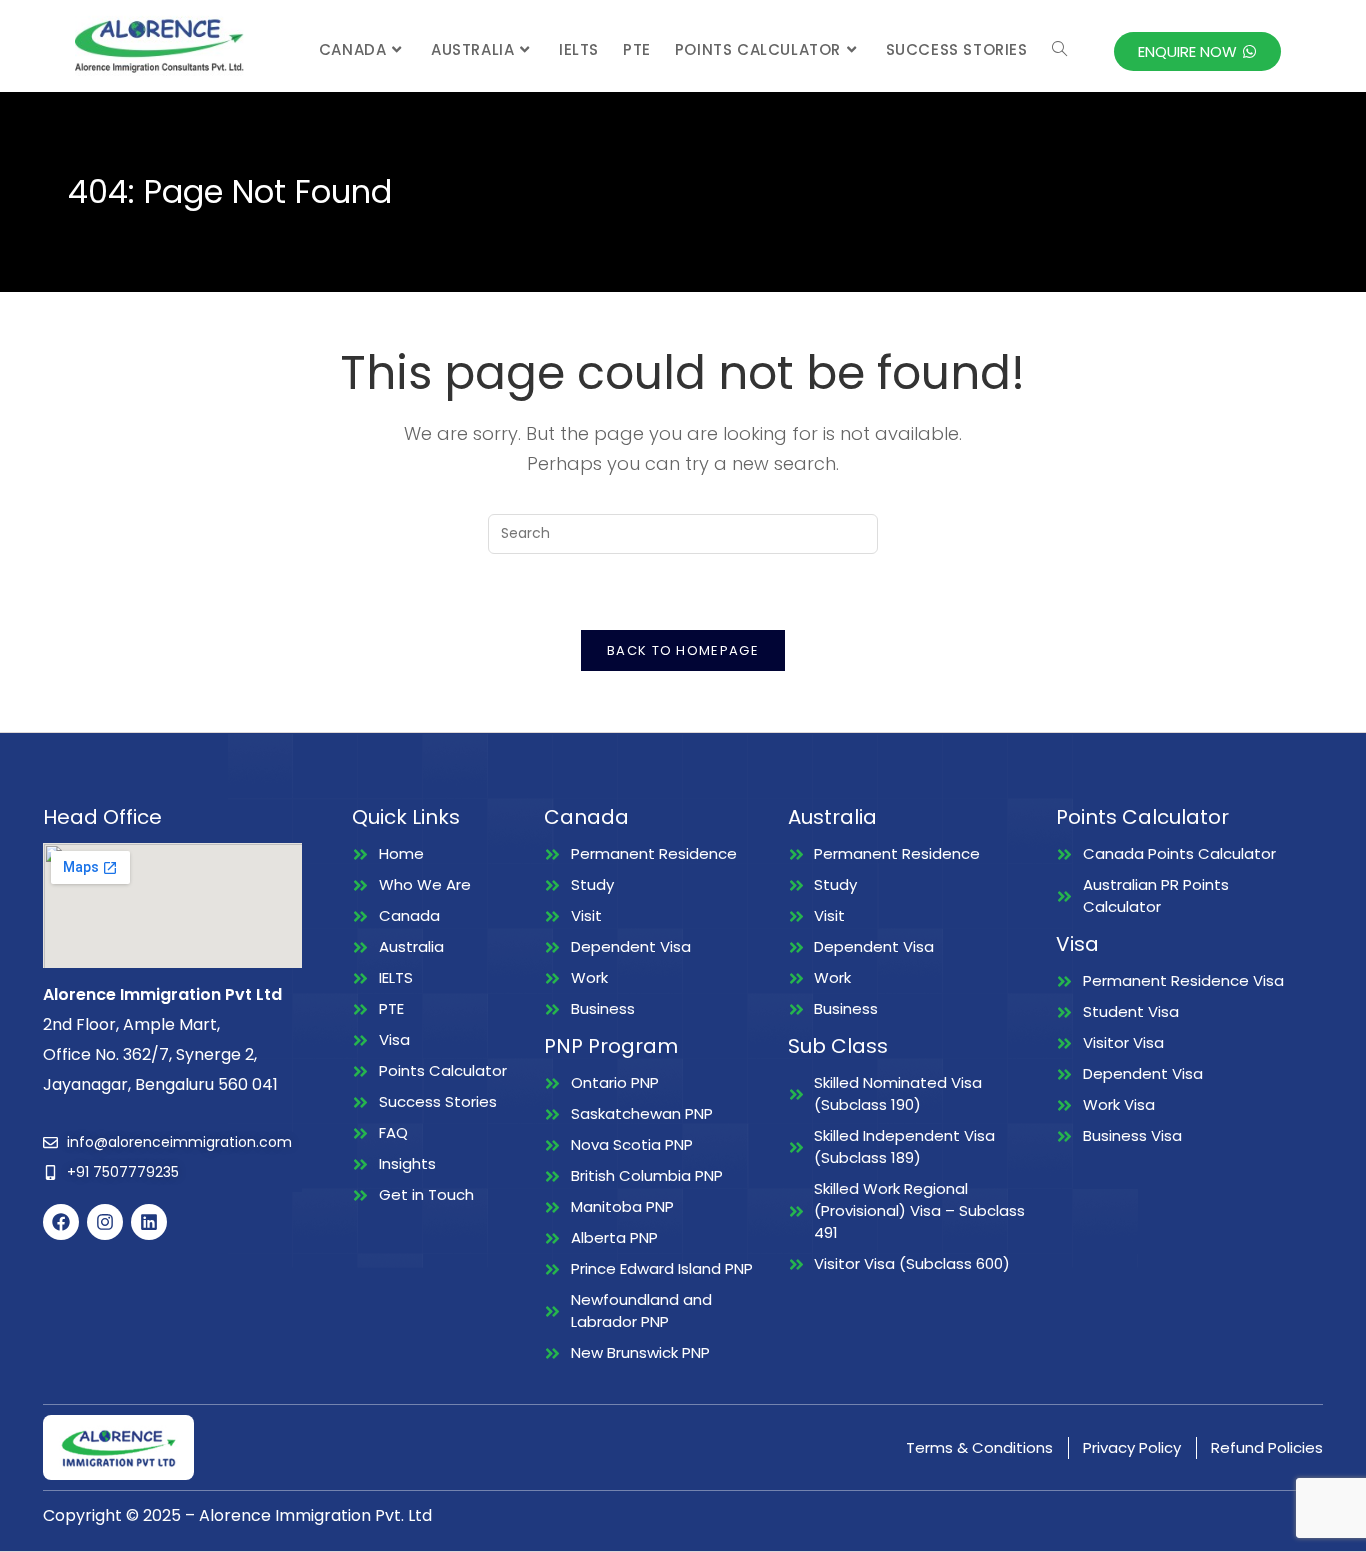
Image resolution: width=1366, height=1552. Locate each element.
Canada (586, 817)
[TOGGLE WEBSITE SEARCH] (1059, 50)
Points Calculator (1142, 817)
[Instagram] (105, 1222)
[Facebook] (61, 1222)
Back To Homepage (683, 650)
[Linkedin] (149, 1222)
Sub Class (838, 1046)
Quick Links (406, 817)
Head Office (102, 817)
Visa (1077, 944)
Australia (832, 817)
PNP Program (611, 1046)
